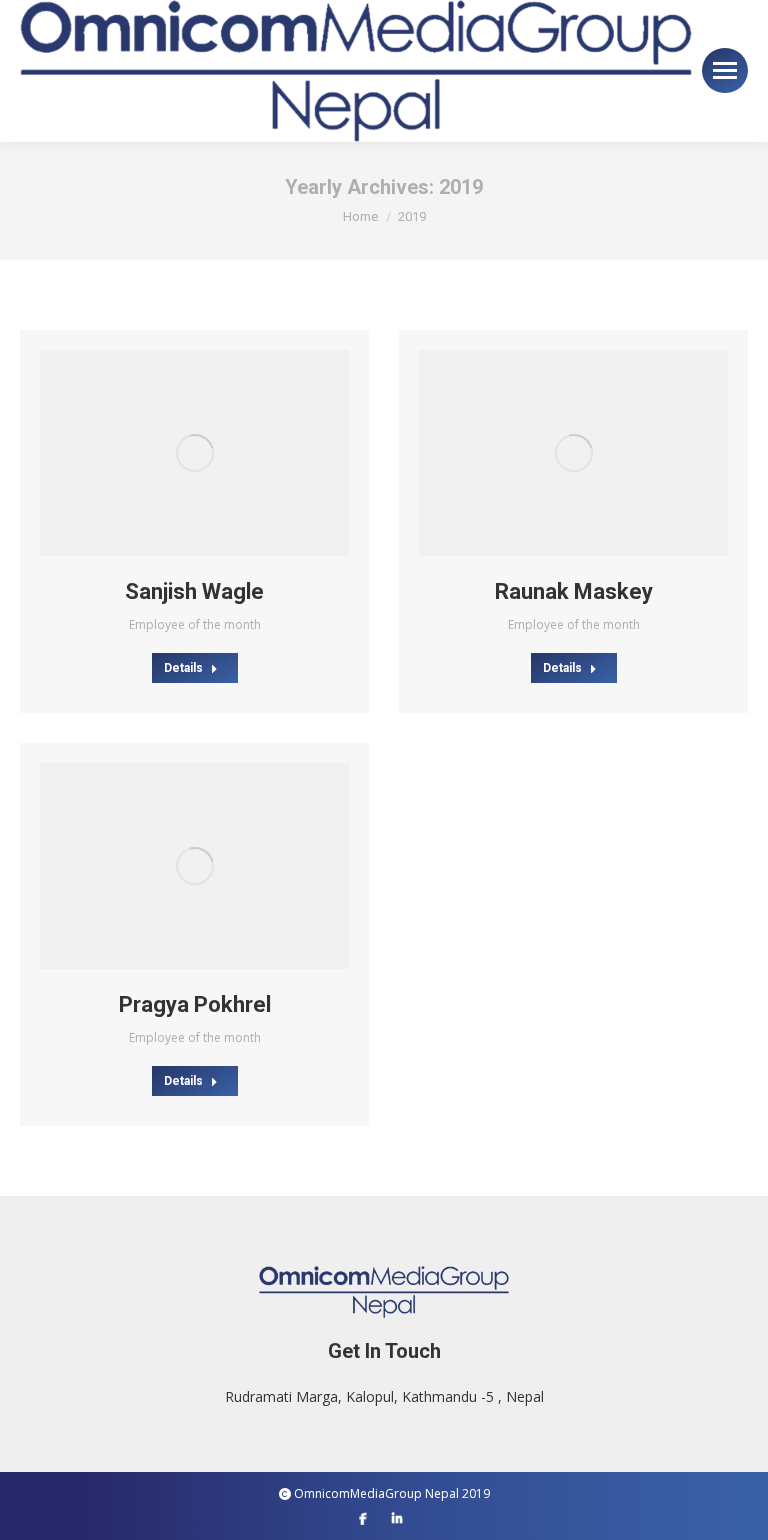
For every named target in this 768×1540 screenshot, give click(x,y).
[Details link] (222, 453)
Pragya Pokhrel (195, 1004)
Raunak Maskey (574, 591)
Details (183, 668)
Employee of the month (195, 624)
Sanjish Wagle (194, 591)
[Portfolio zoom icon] (168, 453)
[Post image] (194, 453)
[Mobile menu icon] (725, 70)
